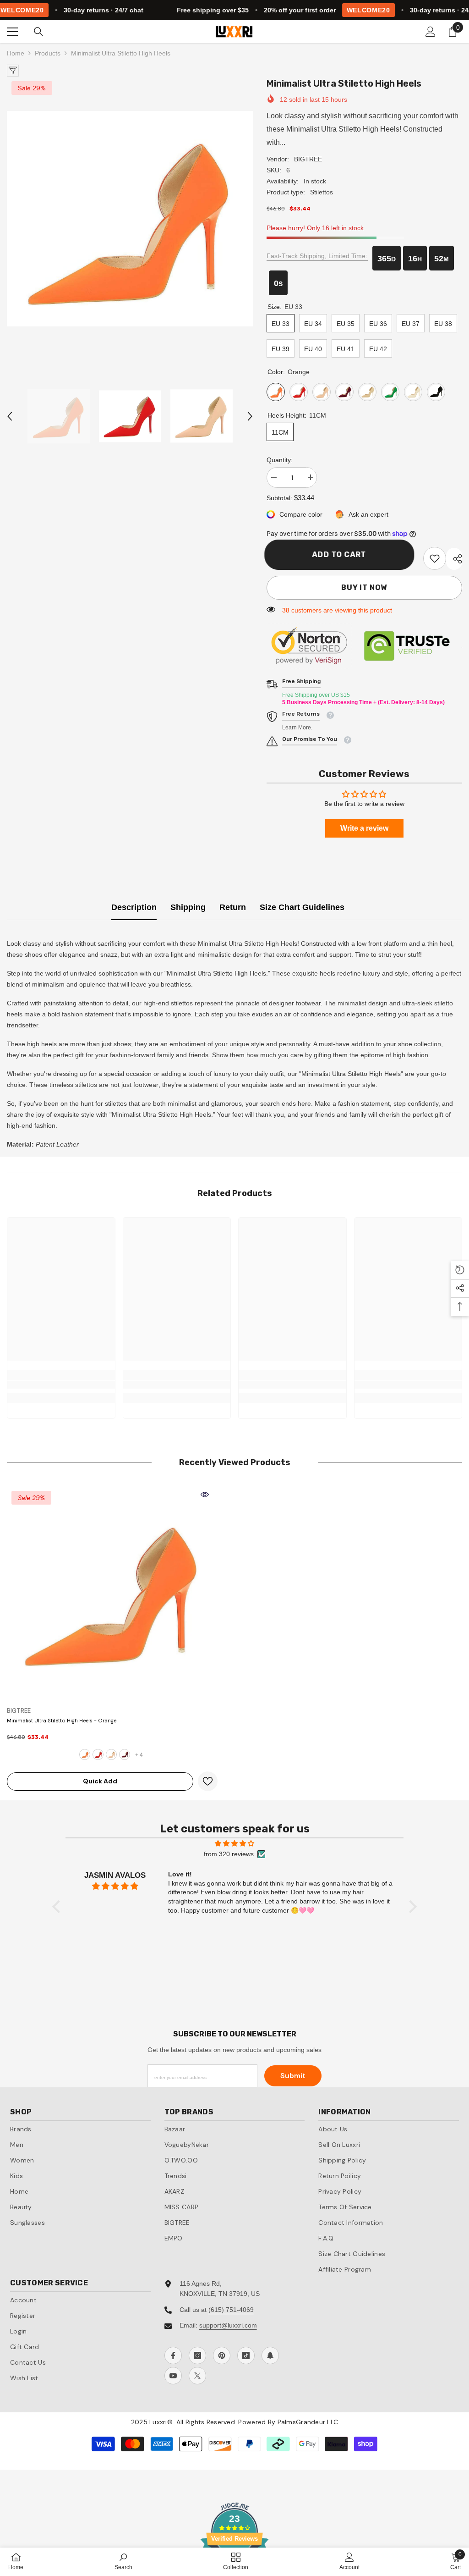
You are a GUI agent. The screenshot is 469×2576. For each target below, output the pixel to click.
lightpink (111, 1754)
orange (85, 1754)
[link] (435, 558)
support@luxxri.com (228, 2325)
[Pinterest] (222, 2355)
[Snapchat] (270, 2355)
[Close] (175, 2503)
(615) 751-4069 (231, 2310)
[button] (10, 416)
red (98, 1754)
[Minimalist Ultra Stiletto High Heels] (112, 1592)
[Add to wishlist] (208, 1781)
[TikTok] (246, 2355)
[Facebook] (173, 2355)
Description (134, 907)
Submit (293, 2076)
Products (48, 53)
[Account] (431, 32)
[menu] (12, 32)
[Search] (38, 32)
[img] (234, 1843)
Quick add (100, 1781)
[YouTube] (173, 2376)
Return (233, 907)
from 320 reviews (229, 1854)
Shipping (188, 907)
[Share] (454, 559)
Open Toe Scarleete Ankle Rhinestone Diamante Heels (105, 2526)
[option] (130, 219)
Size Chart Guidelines (302, 907)
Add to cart (341, 554)
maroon (125, 1754)
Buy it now (364, 587)
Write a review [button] (364, 828)
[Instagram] (197, 2355)
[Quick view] (205, 1495)
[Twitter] (197, 2376)
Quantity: (280, 460)
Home (16, 53)
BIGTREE (308, 159)
